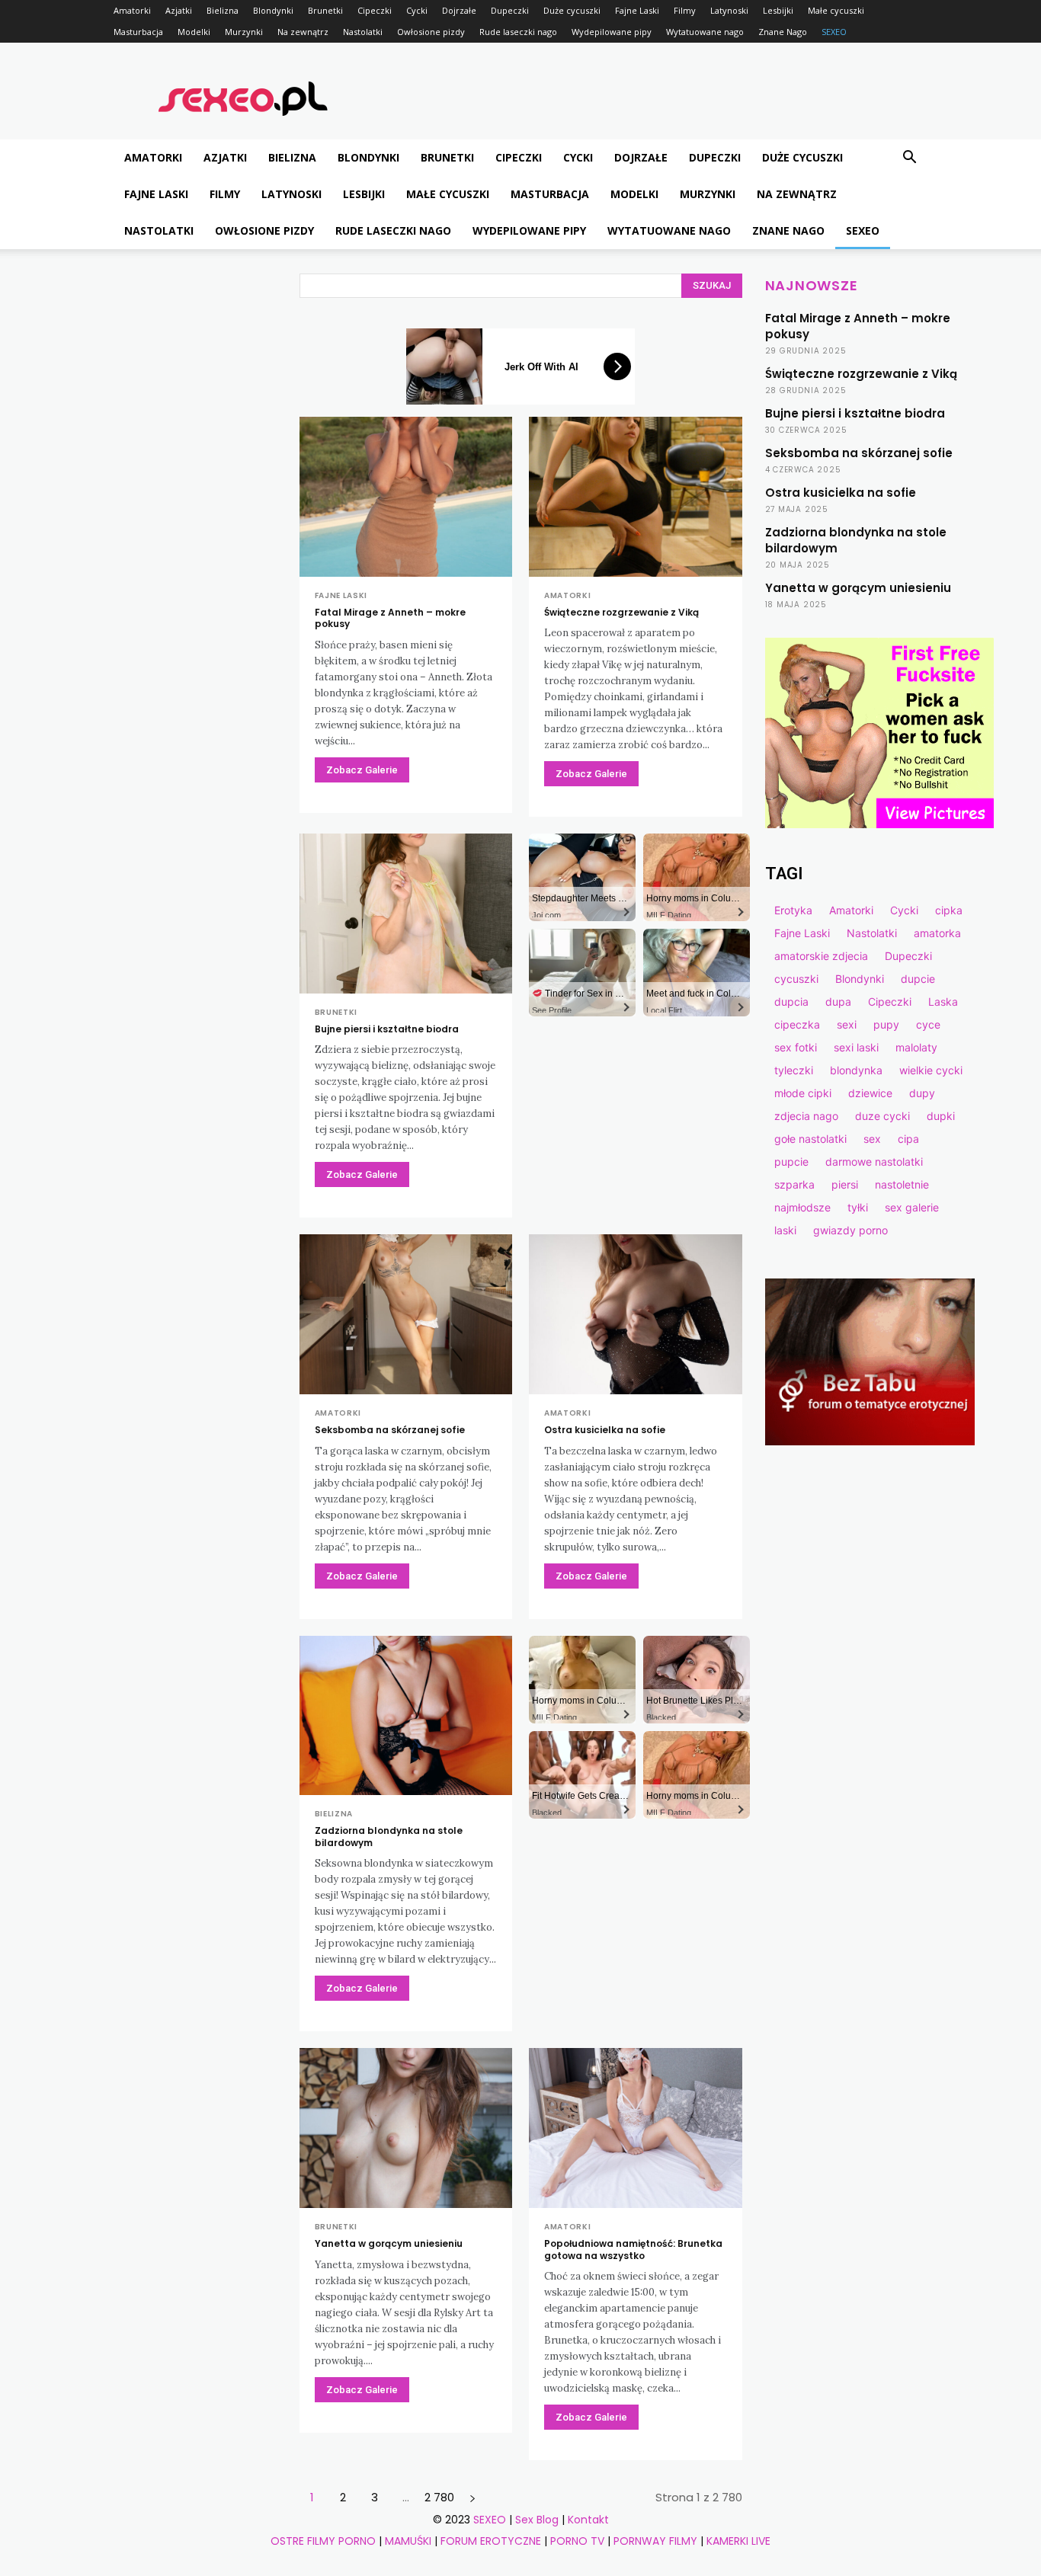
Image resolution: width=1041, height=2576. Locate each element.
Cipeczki (375, 10)
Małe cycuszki (836, 10)
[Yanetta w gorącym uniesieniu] (406, 2128)
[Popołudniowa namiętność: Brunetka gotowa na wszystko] (636, 2128)
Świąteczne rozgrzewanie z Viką (621, 612)
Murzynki (244, 32)
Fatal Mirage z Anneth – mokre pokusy (390, 618)
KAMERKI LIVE (738, 2541)
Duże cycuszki (572, 10)
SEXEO (834, 32)
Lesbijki (778, 10)
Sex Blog (537, 2520)
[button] (909, 159)
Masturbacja (138, 32)
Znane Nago (783, 32)
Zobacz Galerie (362, 770)
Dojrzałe (459, 10)
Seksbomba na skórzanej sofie (390, 1430)
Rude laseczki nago (518, 32)
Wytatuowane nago (705, 32)
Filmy (685, 10)
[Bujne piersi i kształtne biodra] (406, 914)
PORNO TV (577, 2541)
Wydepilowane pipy (612, 32)
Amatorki (132, 10)
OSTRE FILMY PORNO (323, 2541)
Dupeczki (510, 10)
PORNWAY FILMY (655, 2541)
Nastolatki (363, 32)
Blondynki (273, 10)
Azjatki (179, 10)
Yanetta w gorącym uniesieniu (389, 2243)
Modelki (194, 32)
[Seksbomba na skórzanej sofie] (406, 1314)
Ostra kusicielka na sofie (605, 1430)
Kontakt (588, 2520)
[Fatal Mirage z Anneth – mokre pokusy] (406, 497)
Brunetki (325, 10)
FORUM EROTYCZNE (491, 2541)
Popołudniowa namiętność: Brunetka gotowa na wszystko (633, 2250)
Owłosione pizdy (431, 32)
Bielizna (223, 10)
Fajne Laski (637, 10)
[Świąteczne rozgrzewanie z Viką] (636, 497)
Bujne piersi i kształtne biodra (387, 1029)
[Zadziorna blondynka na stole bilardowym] (406, 1716)
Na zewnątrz (303, 32)
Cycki (417, 10)
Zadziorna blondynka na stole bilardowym (389, 1837)
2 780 (439, 2497)
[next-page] (473, 2497)
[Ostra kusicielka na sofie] (636, 1314)
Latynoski (729, 10)
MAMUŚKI (408, 2541)
